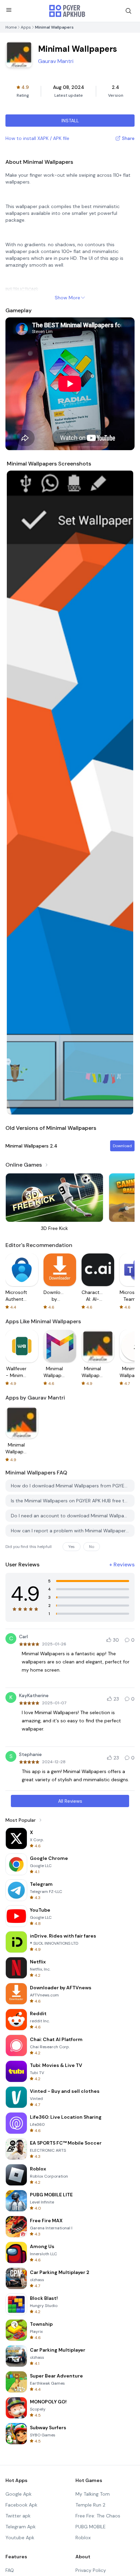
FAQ (10, 2570)
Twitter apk (18, 2516)
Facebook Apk (21, 2505)
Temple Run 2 (90, 2505)
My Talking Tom (93, 2494)
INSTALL (70, 121)
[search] (128, 11)
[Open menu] (9, 10)
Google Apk (19, 2494)
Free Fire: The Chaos (98, 2516)
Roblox (83, 2538)
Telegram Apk (21, 2527)
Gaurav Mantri (56, 61)
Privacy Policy (91, 2570)
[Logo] (67, 11)
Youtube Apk (20, 2538)
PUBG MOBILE (91, 2527)
